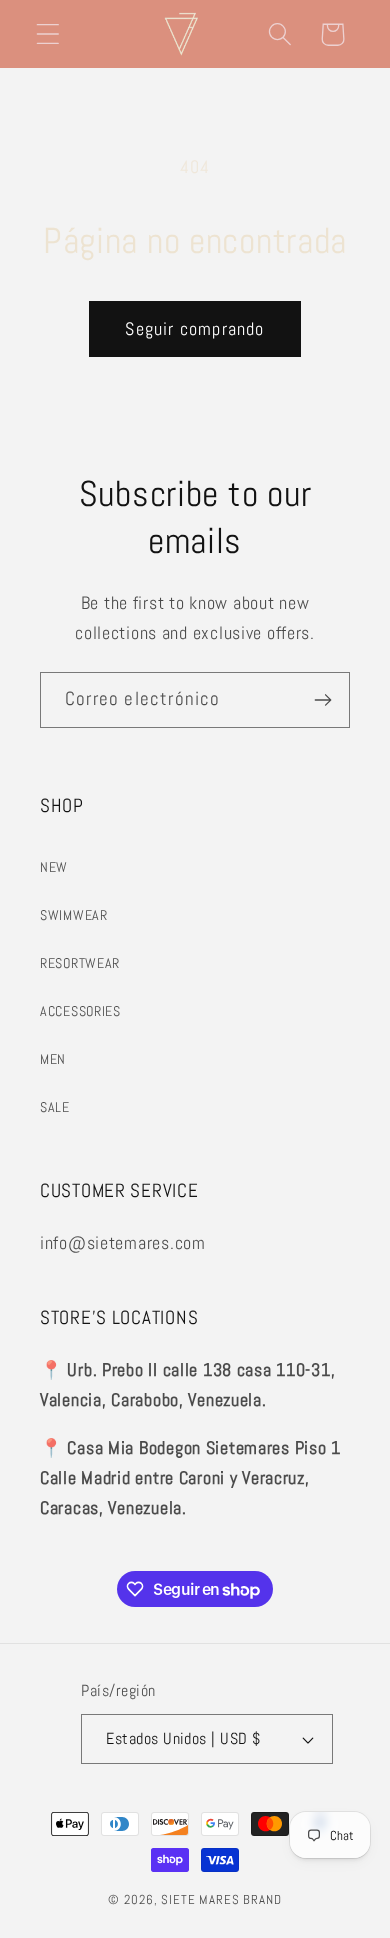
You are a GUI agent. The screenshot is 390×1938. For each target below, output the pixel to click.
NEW (54, 867)
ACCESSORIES (80, 1011)
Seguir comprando (194, 328)
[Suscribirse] (322, 700)
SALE (55, 1107)
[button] (48, 34)
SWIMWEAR (74, 915)
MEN (53, 1059)
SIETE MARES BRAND (221, 1899)
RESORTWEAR (80, 963)
